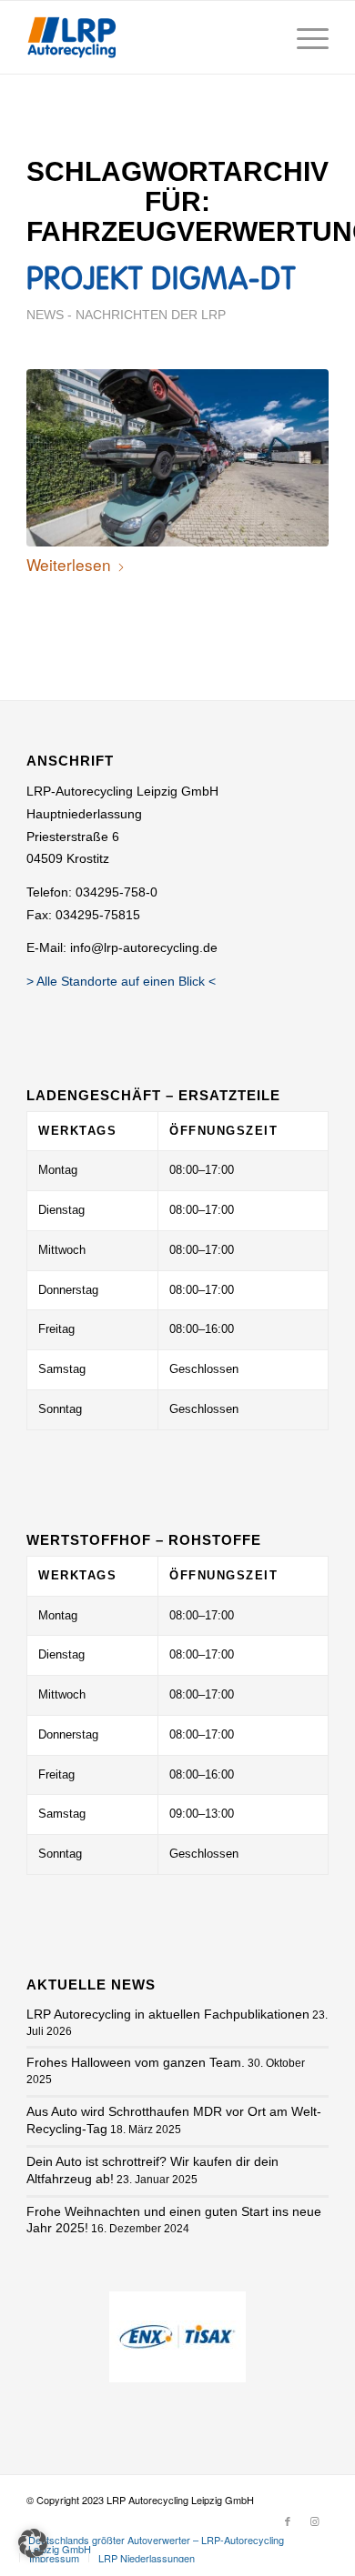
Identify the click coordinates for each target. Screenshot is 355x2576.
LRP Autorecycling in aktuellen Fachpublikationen (168, 2014)
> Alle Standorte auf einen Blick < (121, 981)
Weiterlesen (69, 564)
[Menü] (304, 37)
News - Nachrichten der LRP (126, 315)
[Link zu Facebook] (288, 2521)
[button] (33, 2543)
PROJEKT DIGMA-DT (161, 281)
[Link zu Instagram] (315, 2521)
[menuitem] (304, 37)
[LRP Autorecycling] (71, 37)
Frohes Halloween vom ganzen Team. (136, 2062)
